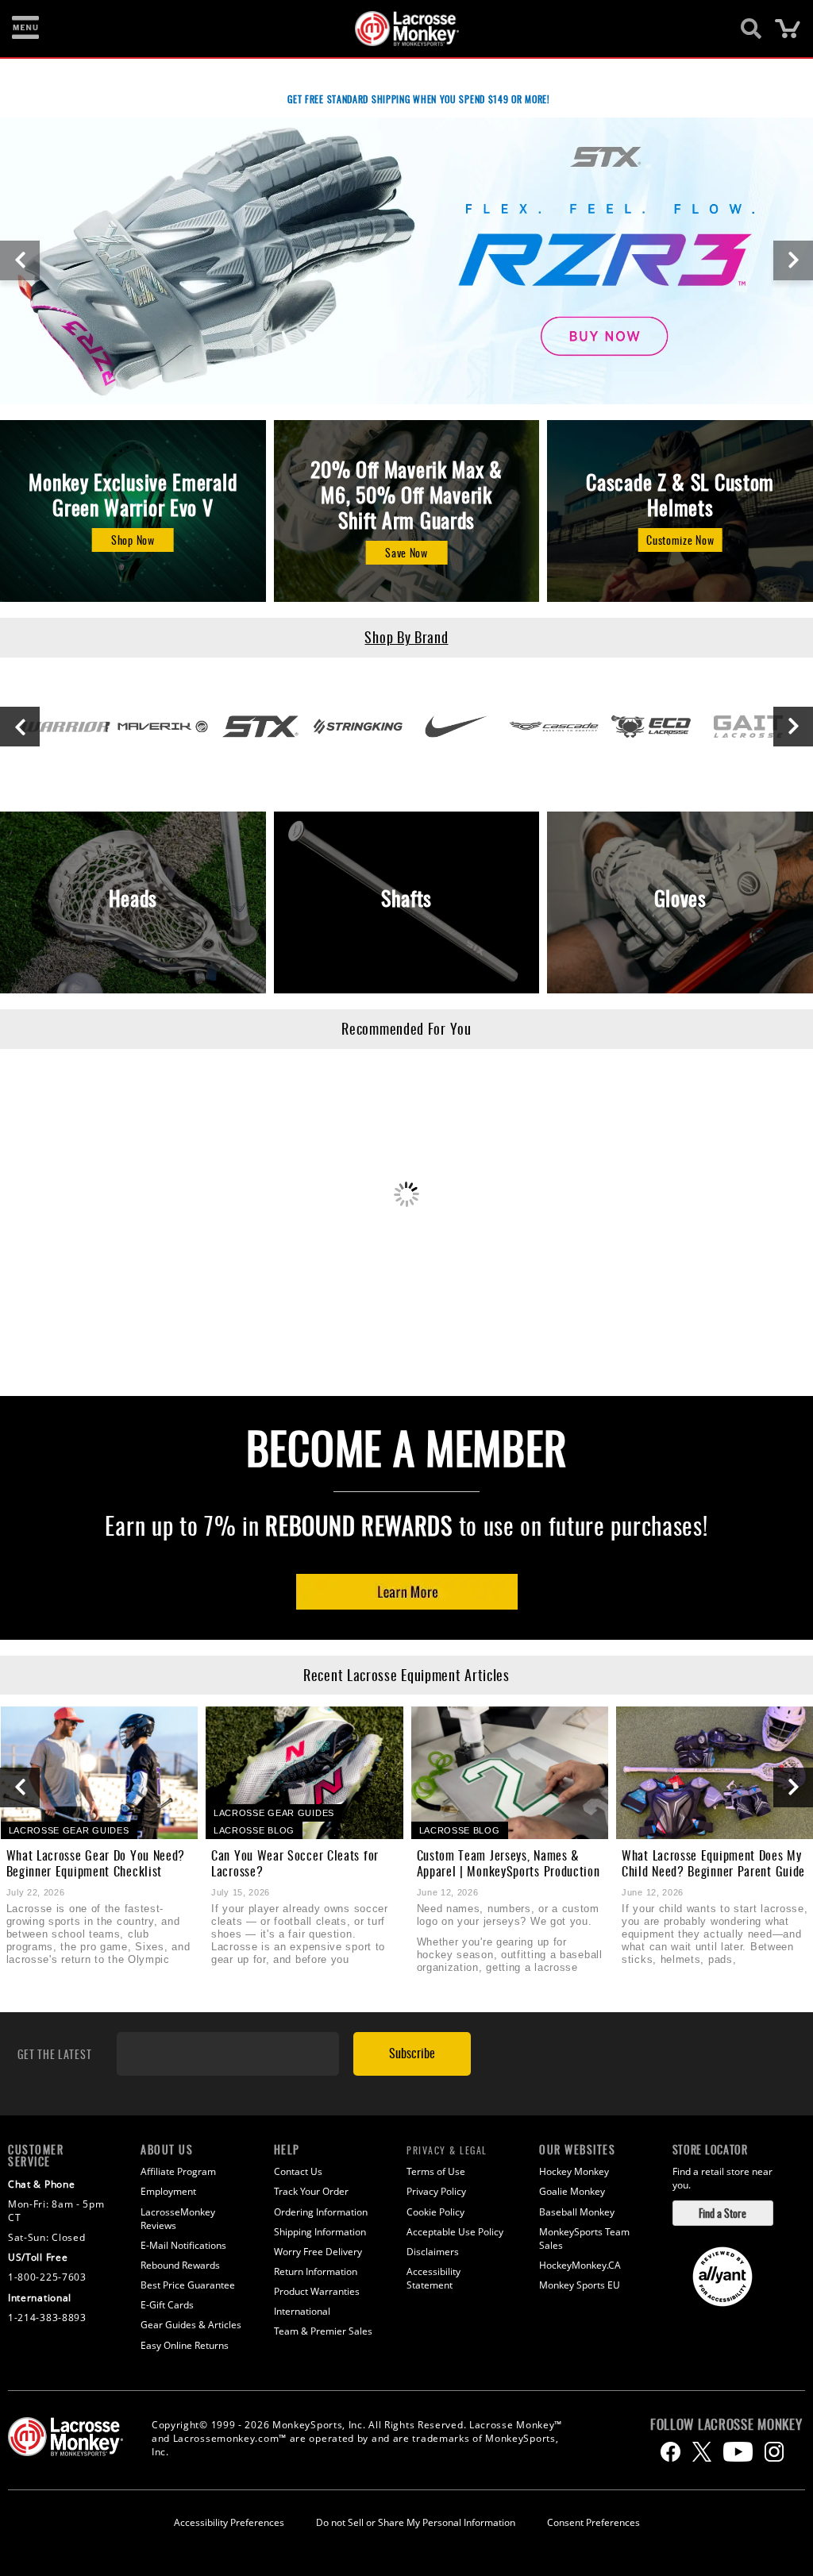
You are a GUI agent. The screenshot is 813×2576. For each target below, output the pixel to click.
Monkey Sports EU (580, 2285)
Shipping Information (320, 2232)
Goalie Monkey (572, 2191)
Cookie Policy (435, 2212)
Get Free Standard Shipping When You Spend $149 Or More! (419, 99)
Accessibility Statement (433, 2278)
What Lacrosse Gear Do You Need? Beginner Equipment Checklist (96, 1863)
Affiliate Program (178, 2171)
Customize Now (680, 540)
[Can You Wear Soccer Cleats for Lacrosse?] (304, 1772)
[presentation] (20, 1787)
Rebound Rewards (359, 1525)
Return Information (316, 2271)
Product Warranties (317, 2291)
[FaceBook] (670, 2452)
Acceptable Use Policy (455, 2232)
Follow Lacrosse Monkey (726, 2424)
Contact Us (298, 2171)
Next (793, 260)
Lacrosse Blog (254, 1830)
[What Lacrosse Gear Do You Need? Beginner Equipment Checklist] (100, 1772)
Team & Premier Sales (323, 2331)
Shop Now (133, 540)
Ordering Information (321, 2212)
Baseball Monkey (577, 2212)
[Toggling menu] (25, 29)
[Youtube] (738, 2452)
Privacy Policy (436, 2191)
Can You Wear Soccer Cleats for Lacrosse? (295, 1863)
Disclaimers (433, 2252)
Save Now (406, 552)
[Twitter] (702, 2452)
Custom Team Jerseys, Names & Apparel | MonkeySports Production (509, 1863)
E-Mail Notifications (183, 2245)
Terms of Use (436, 2171)
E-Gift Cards (167, 2305)
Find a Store (722, 2213)
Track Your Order (311, 2191)
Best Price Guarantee (188, 2285)
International (302, 2311)
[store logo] (398, 29)
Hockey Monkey (574, 2171)
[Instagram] (774, 2452)
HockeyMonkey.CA (580, 2265)
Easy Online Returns (185, 2345)
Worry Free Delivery (318, 2252)
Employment (168, 2191)
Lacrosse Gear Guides (69, 1830)
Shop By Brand (406, 637)
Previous (20, 260)
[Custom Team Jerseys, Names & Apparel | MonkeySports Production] (510, 1772)
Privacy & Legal (447, 2150)
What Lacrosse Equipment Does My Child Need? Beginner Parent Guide (713, 1863)
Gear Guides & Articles (191, 2325)
